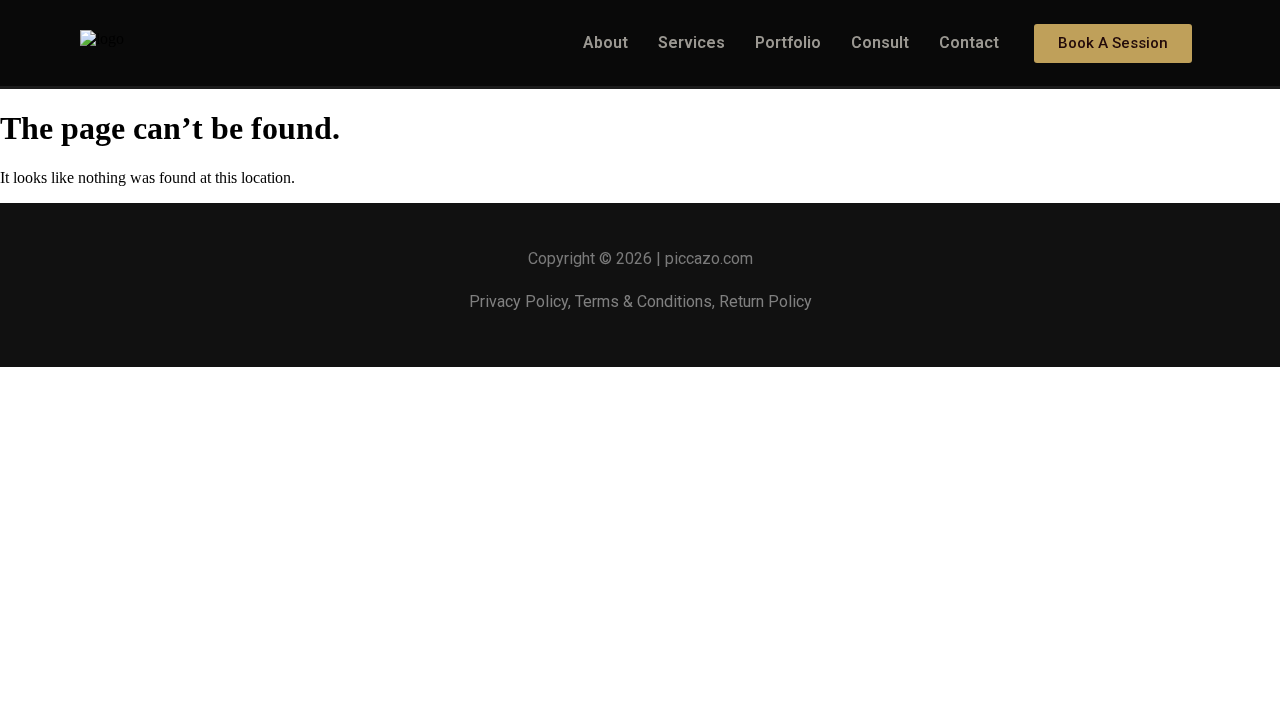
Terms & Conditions (643, 301)
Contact (969, 42)
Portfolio (788, 42)
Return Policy (765, 301)
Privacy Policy (518, 301)
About (605, 42)
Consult (880, 42)
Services (691, 42)
